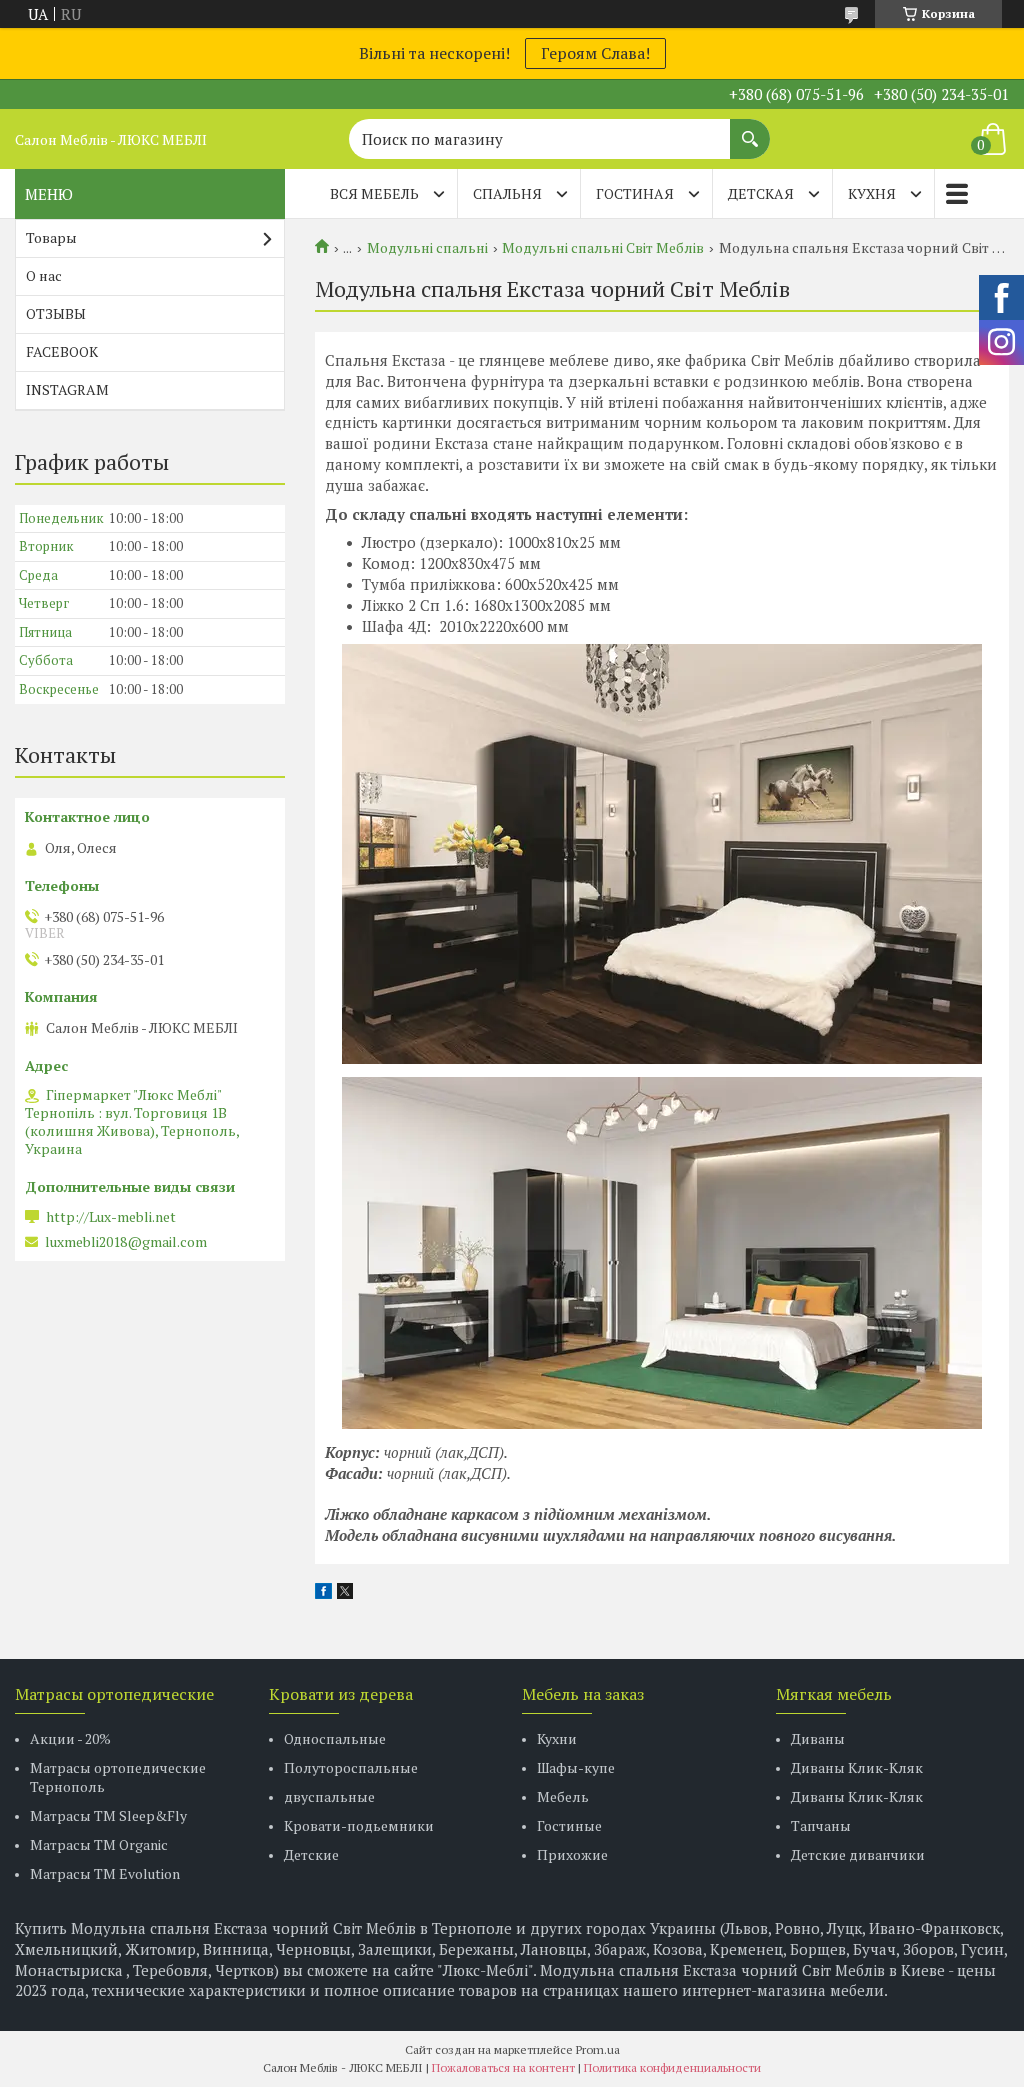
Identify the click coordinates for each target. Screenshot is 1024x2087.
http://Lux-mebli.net (111, 1217)
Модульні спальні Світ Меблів (603, 248)
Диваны (818, 1738)
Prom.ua (598, 2049)
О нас (44, 275)
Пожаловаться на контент (503, 2067)
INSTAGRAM (67, 389)
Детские (311, 1854)
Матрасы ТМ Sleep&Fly (108, 1815)
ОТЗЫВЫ (56, 313)
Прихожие (572, 1854)
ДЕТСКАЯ (761, 193)
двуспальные (329, 1796)
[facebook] (323, 1593)
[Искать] (750, 129)
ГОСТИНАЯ (635, 193)
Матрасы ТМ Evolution (105, 1873)
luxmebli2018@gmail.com (126, 1242)
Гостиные (569, 1825)
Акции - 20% (70, 1738)
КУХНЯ (872, 193)
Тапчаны (821, 1825)
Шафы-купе (576, 1767)
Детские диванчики (858, 1854)
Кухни (557, 1738)
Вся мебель (374, 193)
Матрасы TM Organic (99, 1844)
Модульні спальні (427, 248)
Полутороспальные (351, 1767)
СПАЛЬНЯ (507, 193)
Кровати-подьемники (359, 1825)
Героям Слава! (595, 53)
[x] (345, 1593)
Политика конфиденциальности (672, 2067)
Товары (51, 237)
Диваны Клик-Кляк (857, 1767)
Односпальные (335, 1738)
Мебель (563, 1796)
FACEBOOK (62, 351)
